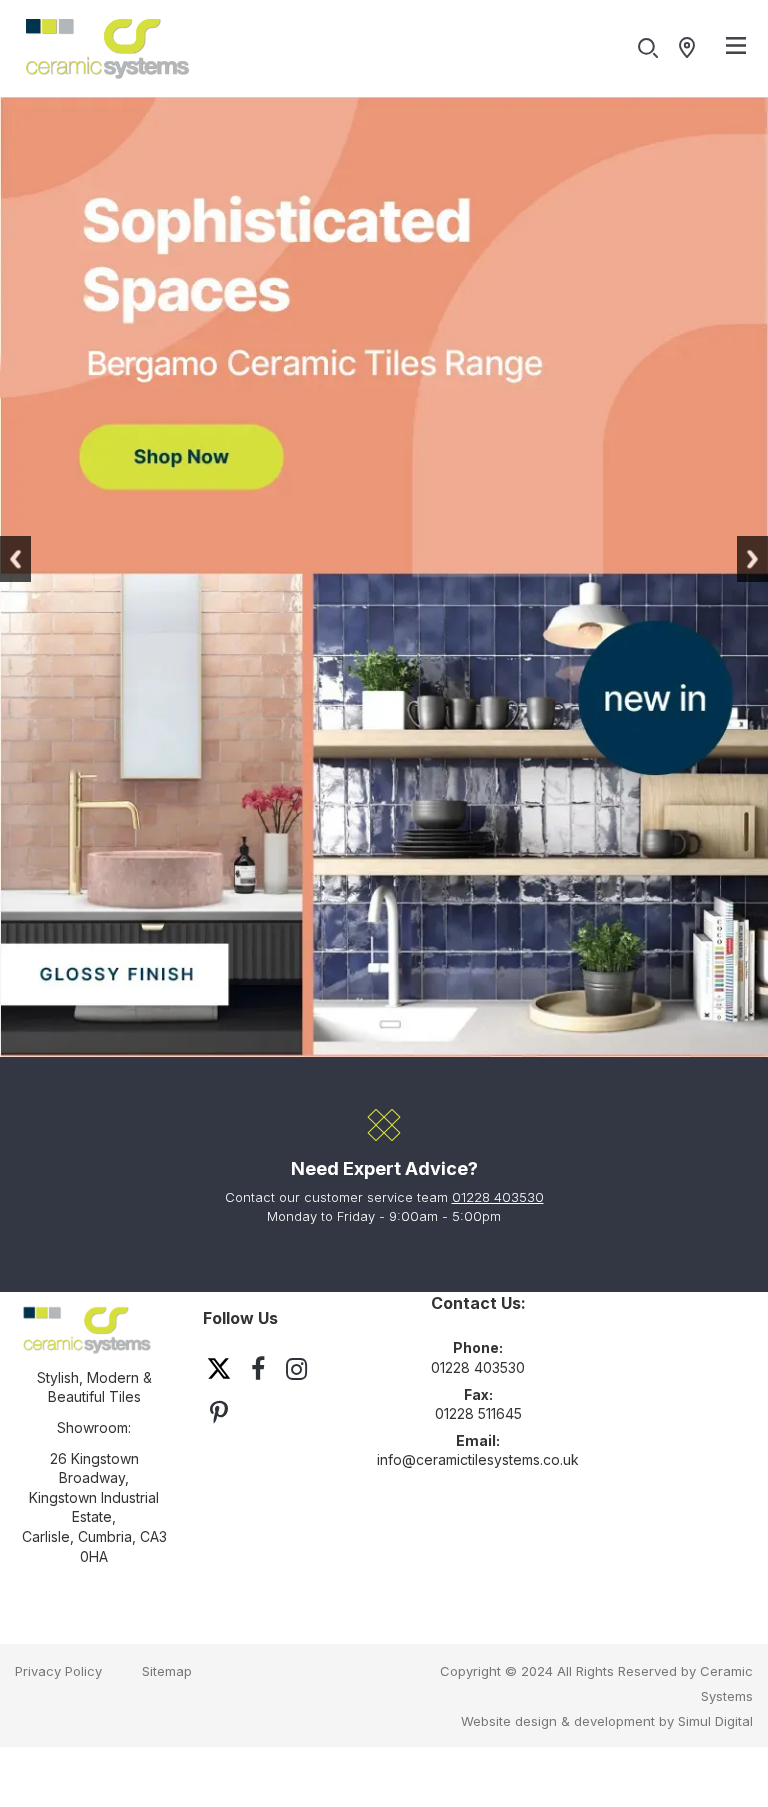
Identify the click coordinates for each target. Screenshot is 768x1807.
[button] (15, 559)
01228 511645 (478, 1413)
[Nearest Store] (691, 49)
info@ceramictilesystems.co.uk (478, 1459)
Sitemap (167, 1671)
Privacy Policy (58, 1671)
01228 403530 (498, 1197)
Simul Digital (715, 1721)
